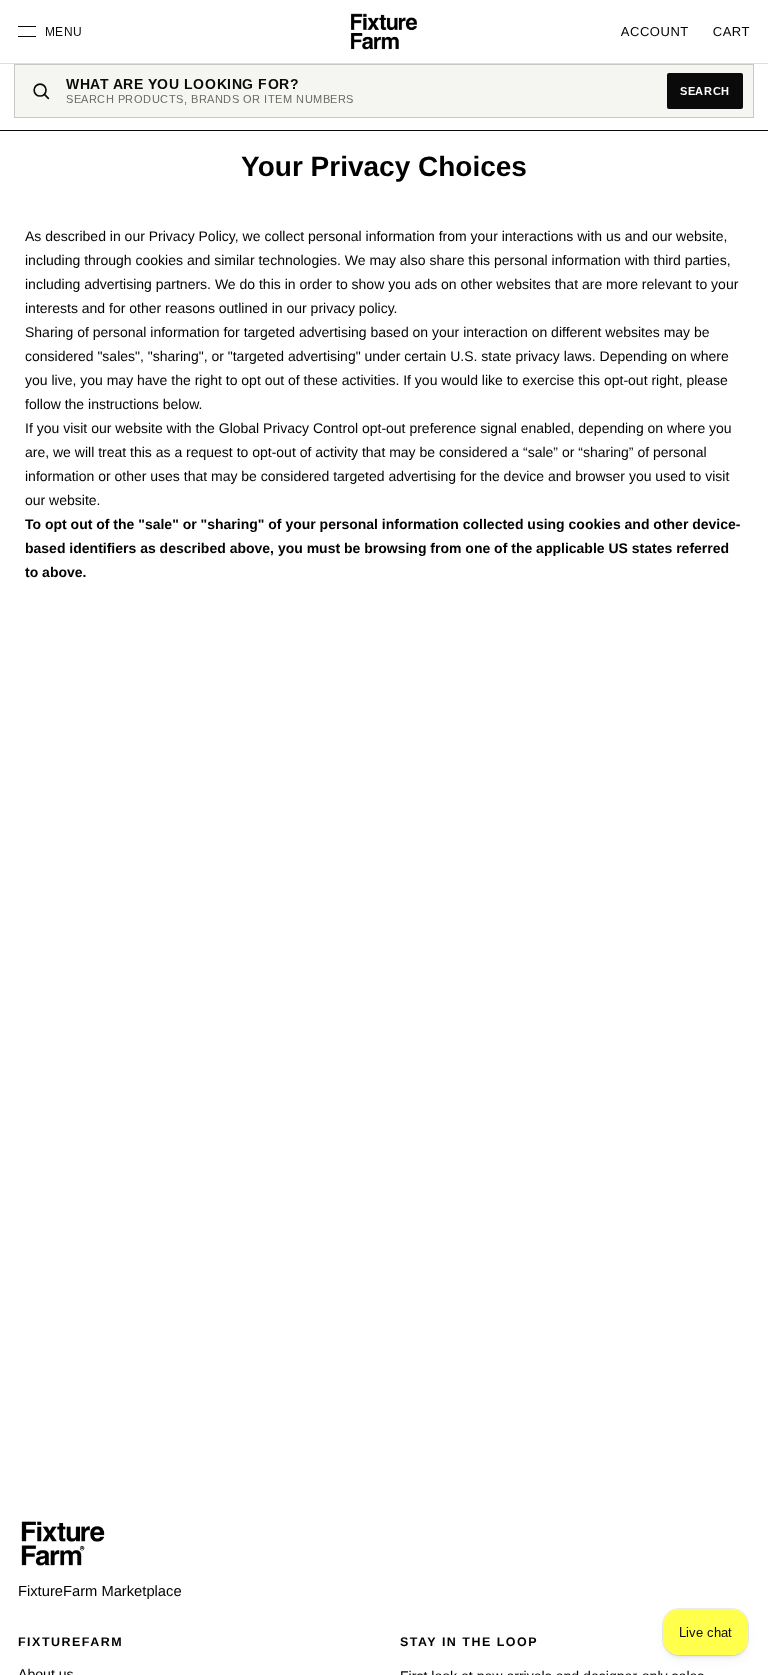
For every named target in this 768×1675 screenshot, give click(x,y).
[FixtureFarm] (384, 32)
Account (655, 31)
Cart (731, 31)
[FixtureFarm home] (63, 1543)
